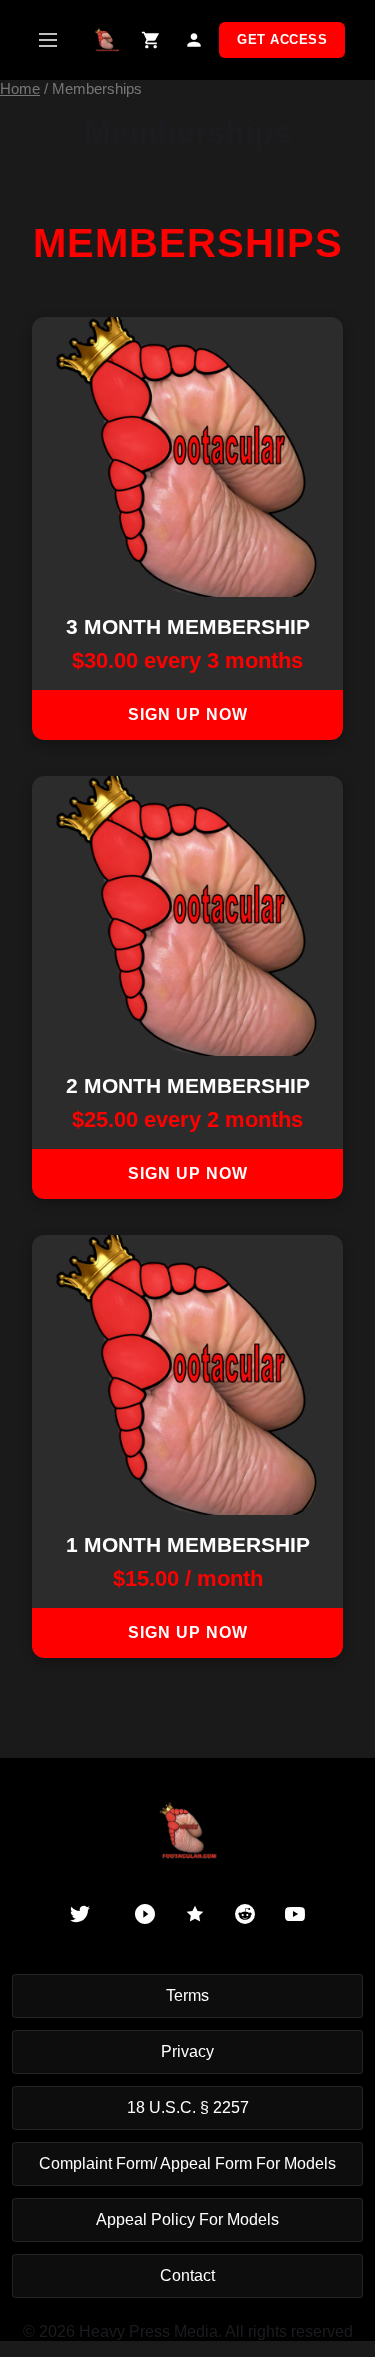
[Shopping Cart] (150, 40)
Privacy (187, 2051)
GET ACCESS (282, 39)
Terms (187, 1995)
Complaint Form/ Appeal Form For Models (187, 2163)
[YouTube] (295, 1914)
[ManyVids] (195, 1914)
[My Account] (193, 40)
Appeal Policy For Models (187, 2219)
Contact (187, 2275)
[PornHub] (145, 1914)
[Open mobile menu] (47, 40)
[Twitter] (80, 1914)
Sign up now (188, 714)
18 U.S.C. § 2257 (188, 2107)
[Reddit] (245, 1914)
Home (20, 89)
